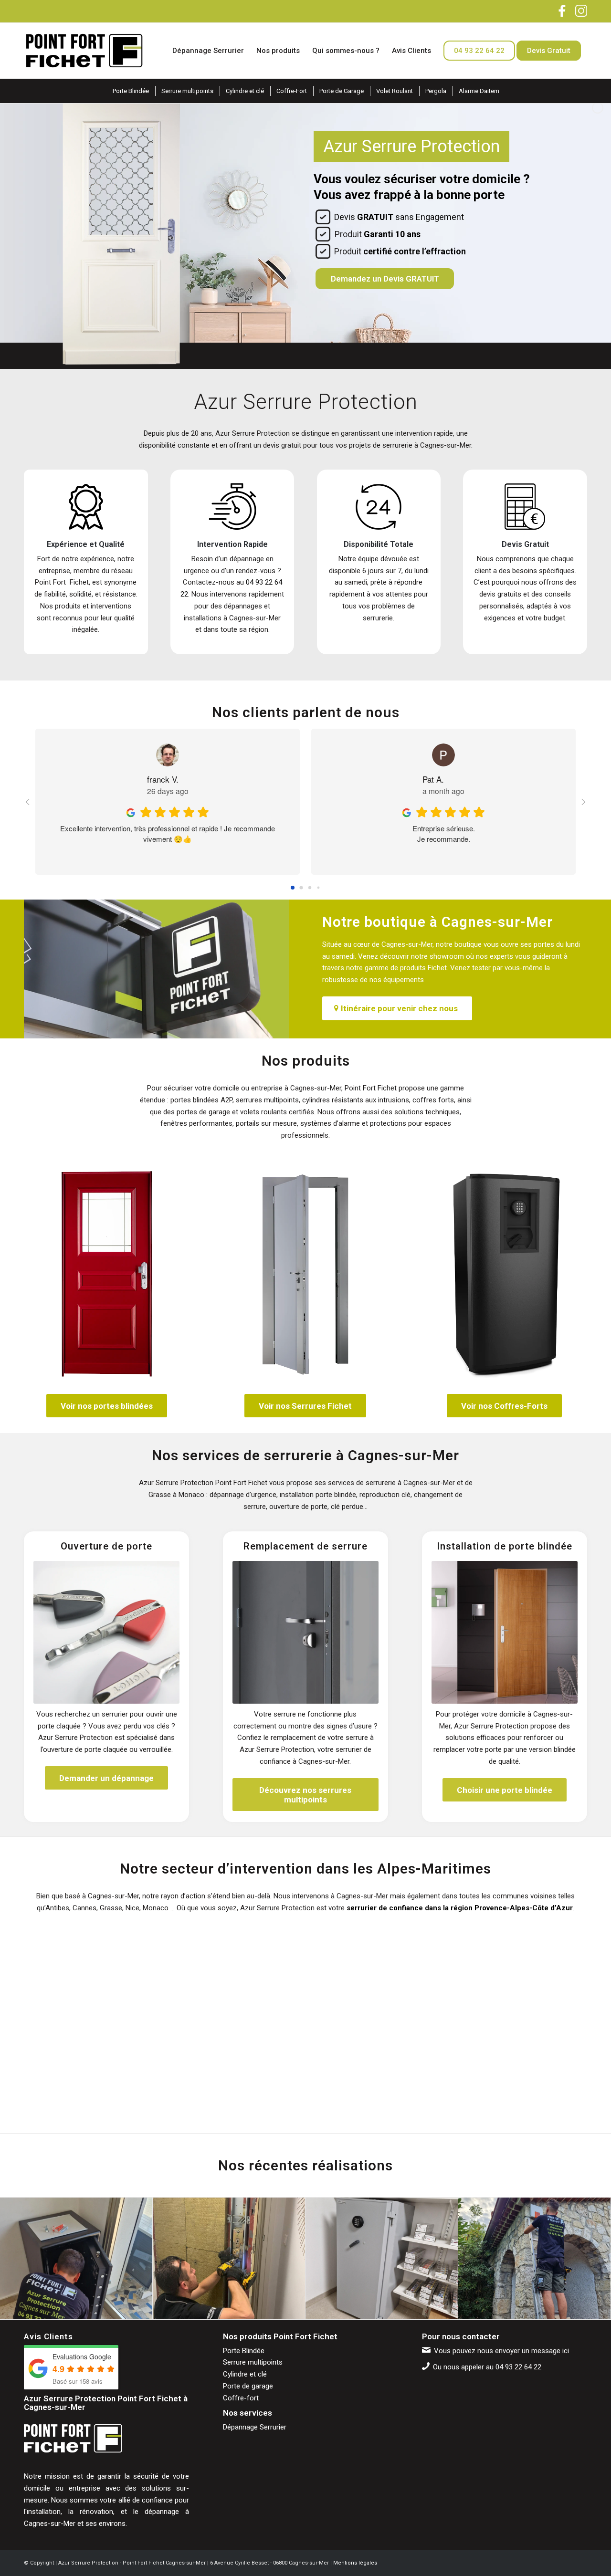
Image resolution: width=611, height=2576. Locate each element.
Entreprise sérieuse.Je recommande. (444, 833)
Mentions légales (355, 2563)
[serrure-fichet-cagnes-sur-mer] (305, 1274)
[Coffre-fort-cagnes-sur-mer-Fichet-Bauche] (505, 1274)
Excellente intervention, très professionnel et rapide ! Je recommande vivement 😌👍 (168, 833)
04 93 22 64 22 (518, 2367)
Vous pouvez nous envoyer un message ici (501, 2351)
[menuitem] (208, 51)
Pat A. (433, 779)
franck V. (163, 779)
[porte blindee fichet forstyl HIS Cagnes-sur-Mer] (106, 1274)
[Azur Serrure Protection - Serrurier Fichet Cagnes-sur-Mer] (84, 51)
